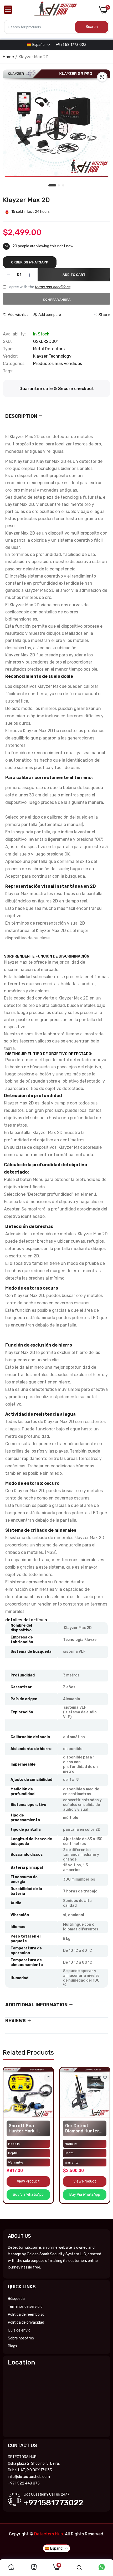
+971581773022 (53, 2503)
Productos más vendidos (58, 364)
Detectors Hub (48, 2534)
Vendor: (10, 356)
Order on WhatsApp (30, 262)
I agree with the (39, 287)
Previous (9, 2141)
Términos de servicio (25, 2307)
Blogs (12, 2346)
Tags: (8, 371)
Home (8, 57)
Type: (8, 349)
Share (104, 315)
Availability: (14, 334)
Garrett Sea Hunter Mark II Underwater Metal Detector (28, 2128)
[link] (48, 2078)
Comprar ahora (57, 300)
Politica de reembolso (26, 2315)
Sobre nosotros (21, 2338)
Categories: (14, 364)
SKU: (7, 342)
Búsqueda (16, 2299)
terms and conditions (53, 287)
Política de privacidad (26, 2322)
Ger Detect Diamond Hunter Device (82, 2128)
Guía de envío (19, 2330)
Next (104, 2141)
